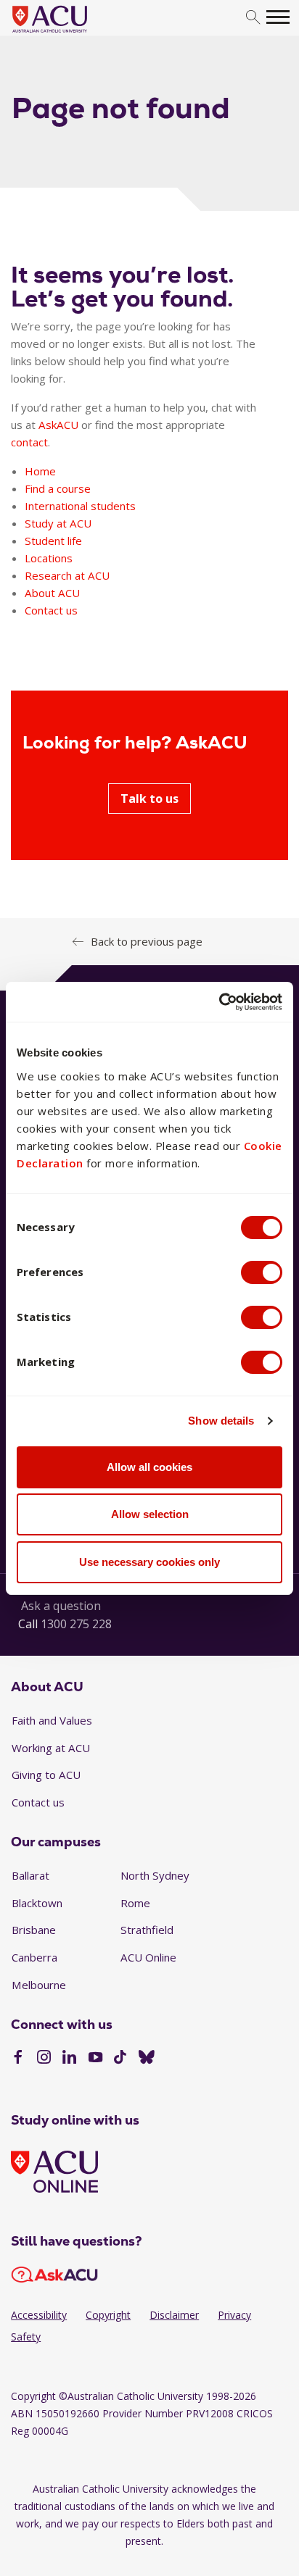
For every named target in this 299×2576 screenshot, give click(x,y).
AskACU (58, 425)
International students (80, 506)
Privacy (234, 2315)
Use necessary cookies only (149, 1562)
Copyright (108, 2315)
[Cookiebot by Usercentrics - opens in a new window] (219, 1002)
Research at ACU (67, 575)
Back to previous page (147, 941)
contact (29, 442)
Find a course (58, 488)
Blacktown (37, 1903)
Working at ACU (51, 1748)
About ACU (52, 593)
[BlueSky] (147, 2059)
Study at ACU (58, 523)
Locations (49, 558)
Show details (221, 1421)
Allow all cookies (149, 1467)
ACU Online (148, 1957)
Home (40, 471)
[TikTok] (120, 2059)
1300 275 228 (76, 1624)
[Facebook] (18, 2059)
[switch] (262, 1272)
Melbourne (39, 1985)
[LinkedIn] (69, 2059)
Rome (135, 1903)
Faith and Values (52, 1720)
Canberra (34, 1957)
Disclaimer (174, 2315)
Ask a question (61, 1606)
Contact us (51, 610)
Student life (53, 541)
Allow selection (150, 1514)
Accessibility (39, 2315)
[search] (253, 18)
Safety (26, 2337)
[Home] (71, 33)
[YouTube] (95, 2059)
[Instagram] (44, 2059)
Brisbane (34, 1930)
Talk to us (149, 799)
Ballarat (30, 1875)
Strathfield (147, 1930)
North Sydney (155, 1875)
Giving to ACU (46, 1775)
